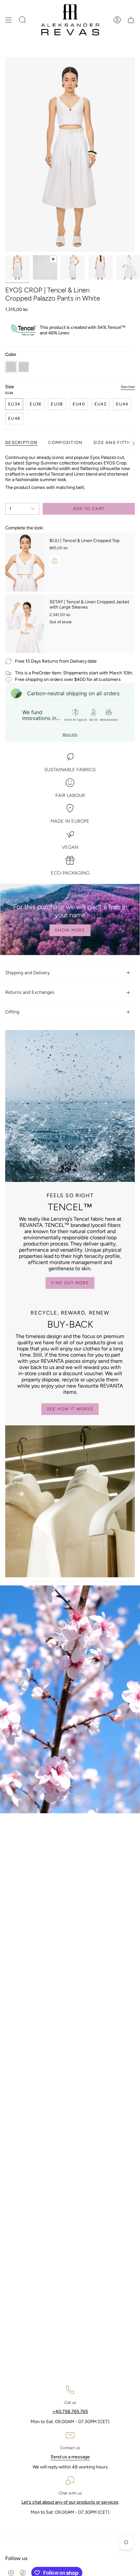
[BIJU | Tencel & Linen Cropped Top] (25, 562)
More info (70, 734)
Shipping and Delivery (28, 973)
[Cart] (131, 20)
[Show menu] (8, 20)
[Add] (55, 561)
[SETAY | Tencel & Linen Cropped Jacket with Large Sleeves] (25, 624)
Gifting (12, 1012)
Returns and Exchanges (30, 992)
